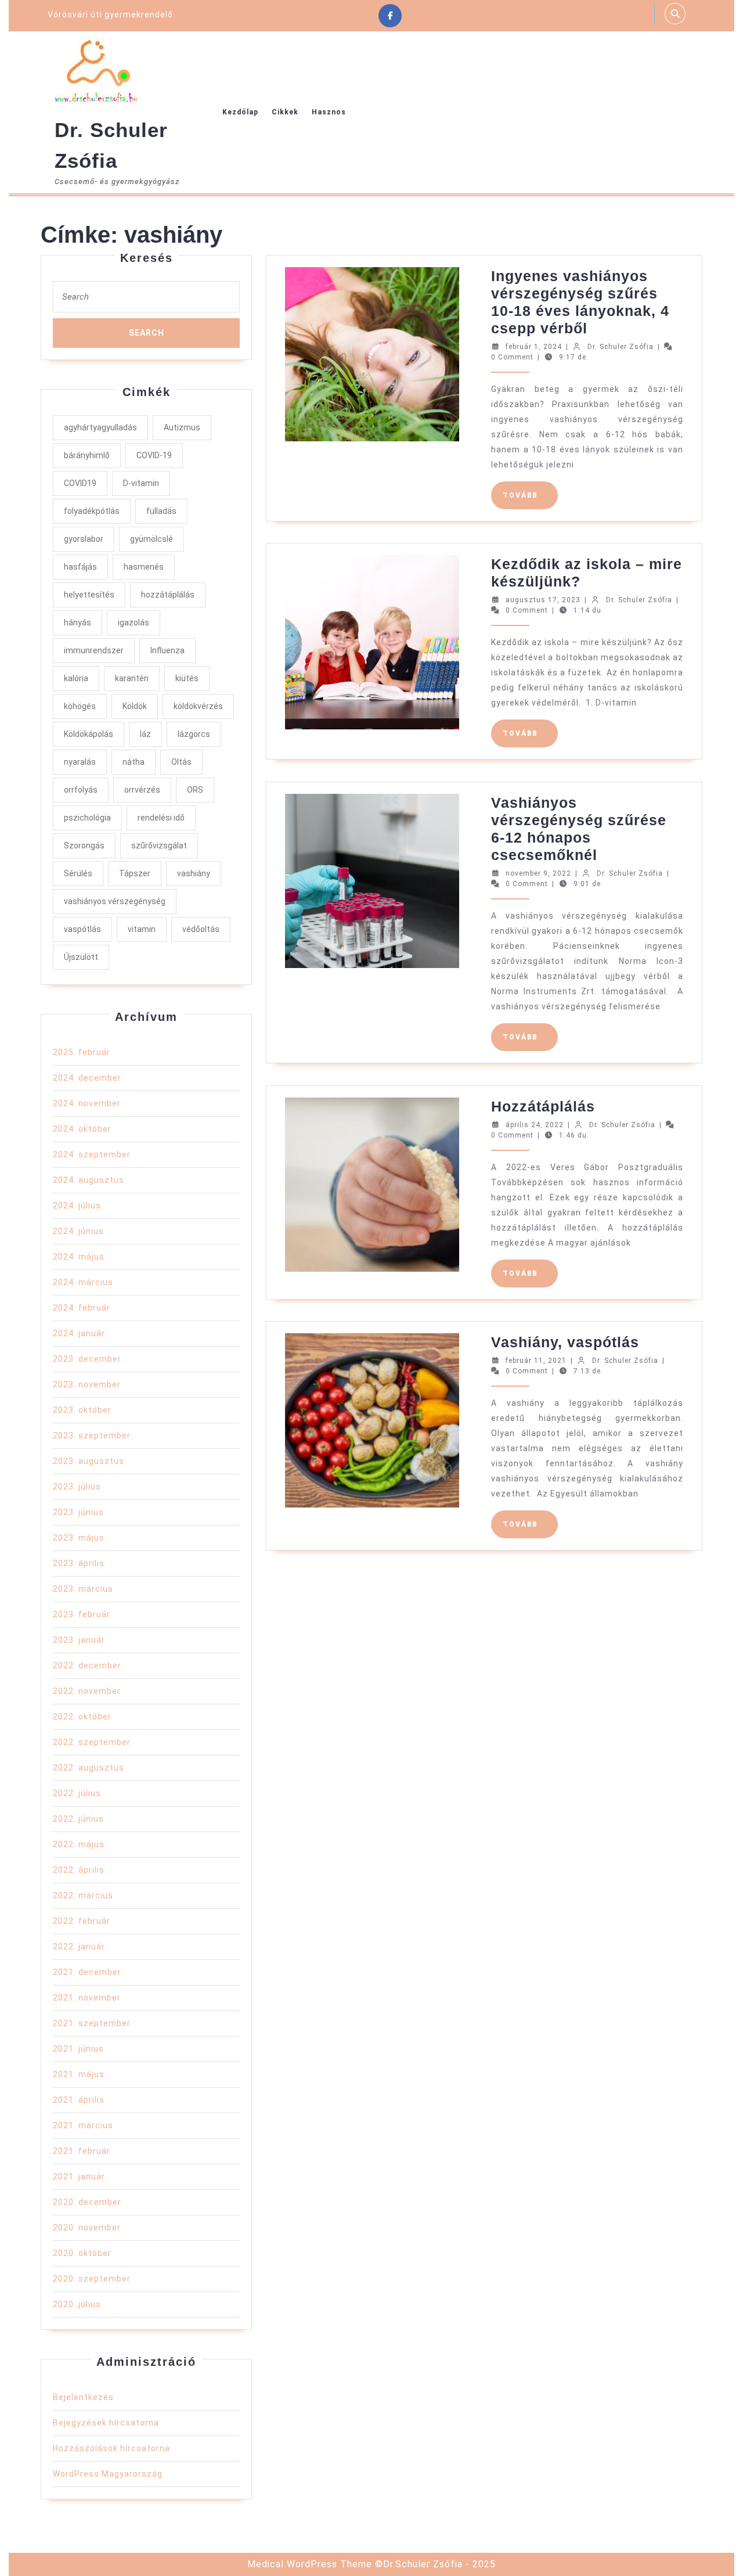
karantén (132, 678)
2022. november (87, 1691)
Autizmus (182, 427)
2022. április (79, 1870)
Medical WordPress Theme (310, 2564)
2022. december (87, 1665)
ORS (195, 790)
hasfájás (80, 567)
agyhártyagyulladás (100, 427)
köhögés (80, 706)
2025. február (82, 1052)
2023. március (83, 1589)
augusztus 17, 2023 (543, 600)
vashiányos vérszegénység (115, 901)
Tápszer (135, 873)
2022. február (82, 1921)
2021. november (87, 1998)
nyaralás (80, 762)
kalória (76, 678)
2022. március (83, 1895)
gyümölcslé (152, 539)
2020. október (82, 2253)
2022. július (77, 1793)
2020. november (87, 2228)
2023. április (79, 1563)
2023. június (78, 1512)
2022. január (79, 1947)
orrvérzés (142, 790)
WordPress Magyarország (108, 2474)
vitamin (142, 929)
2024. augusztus (89, 1180)
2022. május (79, 1844)
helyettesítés (89, 595)
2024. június (78, 1231)
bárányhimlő (87, 455)
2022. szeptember (92, 1742)
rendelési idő (161, 818)
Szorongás (84, 846)
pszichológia (87, 818)
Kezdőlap (240, 112)
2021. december (87, 1972)
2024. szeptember (92, 1154)
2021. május (79, 2074)
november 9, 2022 (538, 873)
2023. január (79, 1640)
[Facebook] (390, 16)
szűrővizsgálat (159, 846)
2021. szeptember (92, 2023)
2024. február (82, 1308)
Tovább (530, 495)
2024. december (87, 1078)
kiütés (187, 678)
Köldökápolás (89, 734)
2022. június (78, 1819)
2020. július (77, 2304)
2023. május (79, 1538)
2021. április (79, 2100)
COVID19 (80, 483)
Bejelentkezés (83, 2397)
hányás (77, 623)
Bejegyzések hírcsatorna (106, 2423)
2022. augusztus (89, 1768)
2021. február (82, 2151)
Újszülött (81, 957)
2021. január (79, 2176)
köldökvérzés (198, 706)
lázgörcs (194, 734)
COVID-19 (154, 455)
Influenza (167, 650)
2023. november (87, 1384)
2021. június (78, 2049)
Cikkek (285, 112)
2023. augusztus (89, 1461)
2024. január (79, 1333)
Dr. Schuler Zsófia (621, 347)
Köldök (135, 706)
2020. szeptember (92, 2279)
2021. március (83, 2125)
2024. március (83, 1282)
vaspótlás (82, 929)
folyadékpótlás (92, 511)
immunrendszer (94, 650)
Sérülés (78, 873)
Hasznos (329, 112)
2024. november (87, 1103)
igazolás (134, 623)
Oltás (181, 762)
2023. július (77, 1487)
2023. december (87, 1359)
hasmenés (144, 567)
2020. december (87, 2202)
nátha (134, 762)
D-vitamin (141, 483)
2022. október (82, 1717)
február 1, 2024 (534, 347)
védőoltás (201, 929)
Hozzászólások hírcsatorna (111, 2448)
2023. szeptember (92, 1435)
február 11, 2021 (536, 1361)
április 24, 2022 (535, 1125)
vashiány (194, 873)
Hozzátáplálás (543, 1106)
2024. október (82, 1129)
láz (145, 734)
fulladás (161, 511)
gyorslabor (84, 539)
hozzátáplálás (168, 595)
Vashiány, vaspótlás (565, 1342)
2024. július (77, 1206)
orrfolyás (81, 790)
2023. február (82, 1614)
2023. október (82, 1410)
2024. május (79, 1257)
